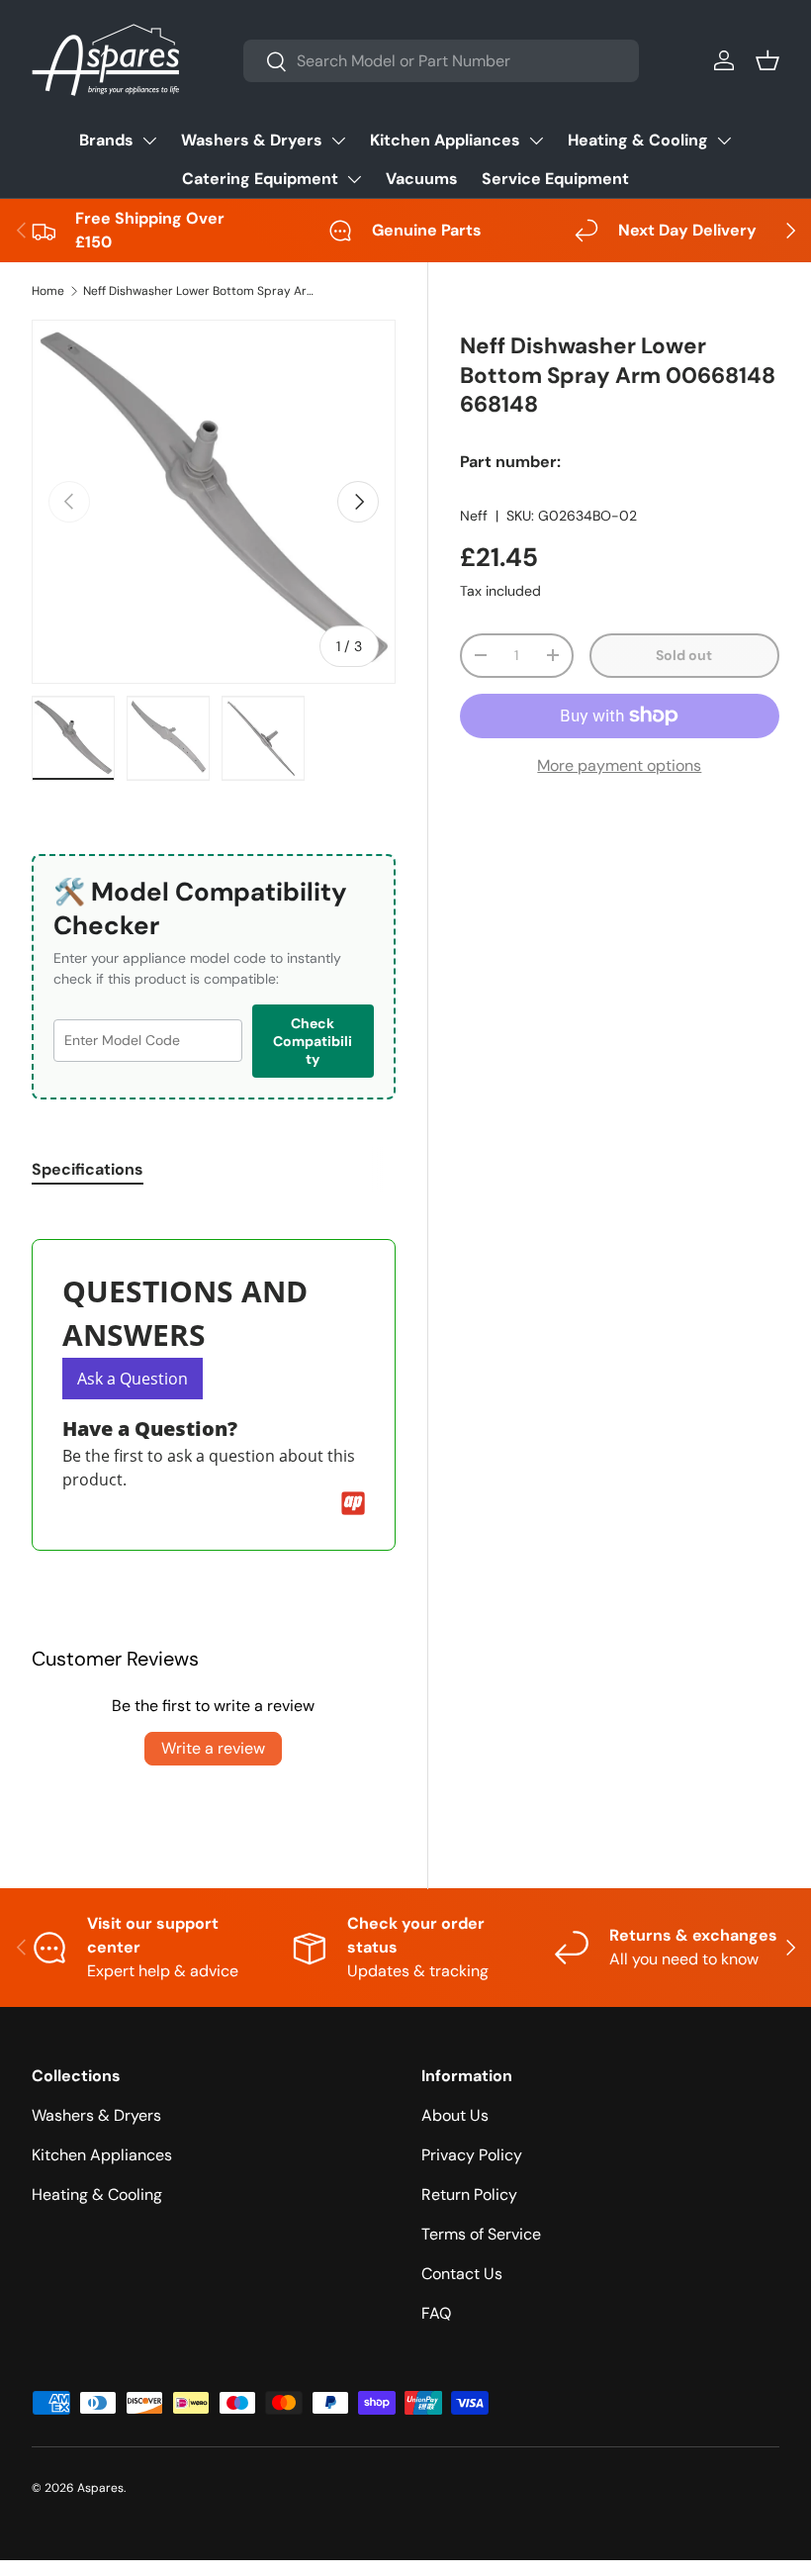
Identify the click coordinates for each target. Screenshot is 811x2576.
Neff (474, 516)
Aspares (100, 2488)
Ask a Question (133, 1379)
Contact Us (462, 2274)
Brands (106, 140)
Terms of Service (481, 2234)
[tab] (88, 1169)
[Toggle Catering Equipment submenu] (354, 179)
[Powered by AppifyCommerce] (353, 1503)
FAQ (436, 2313)
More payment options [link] (619, 765)
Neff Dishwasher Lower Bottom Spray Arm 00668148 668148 (202, 291)
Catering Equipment (260, 179)
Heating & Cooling (638, 140)
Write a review (213, 1748)
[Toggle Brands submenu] (149, 141)
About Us (455, 2115)
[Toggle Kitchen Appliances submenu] (536, 141)
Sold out (684, 655)
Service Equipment (555, 179)
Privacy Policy (472, 2155)
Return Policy (469, 2194)
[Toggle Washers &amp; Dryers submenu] (338, 141)
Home (48, 291)
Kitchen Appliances (445, 140)
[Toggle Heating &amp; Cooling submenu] (724, 141)
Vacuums (422, 179)
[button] (767, 60)
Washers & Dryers (252, 140)
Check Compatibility (313, 1041)
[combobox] (441, 61)
